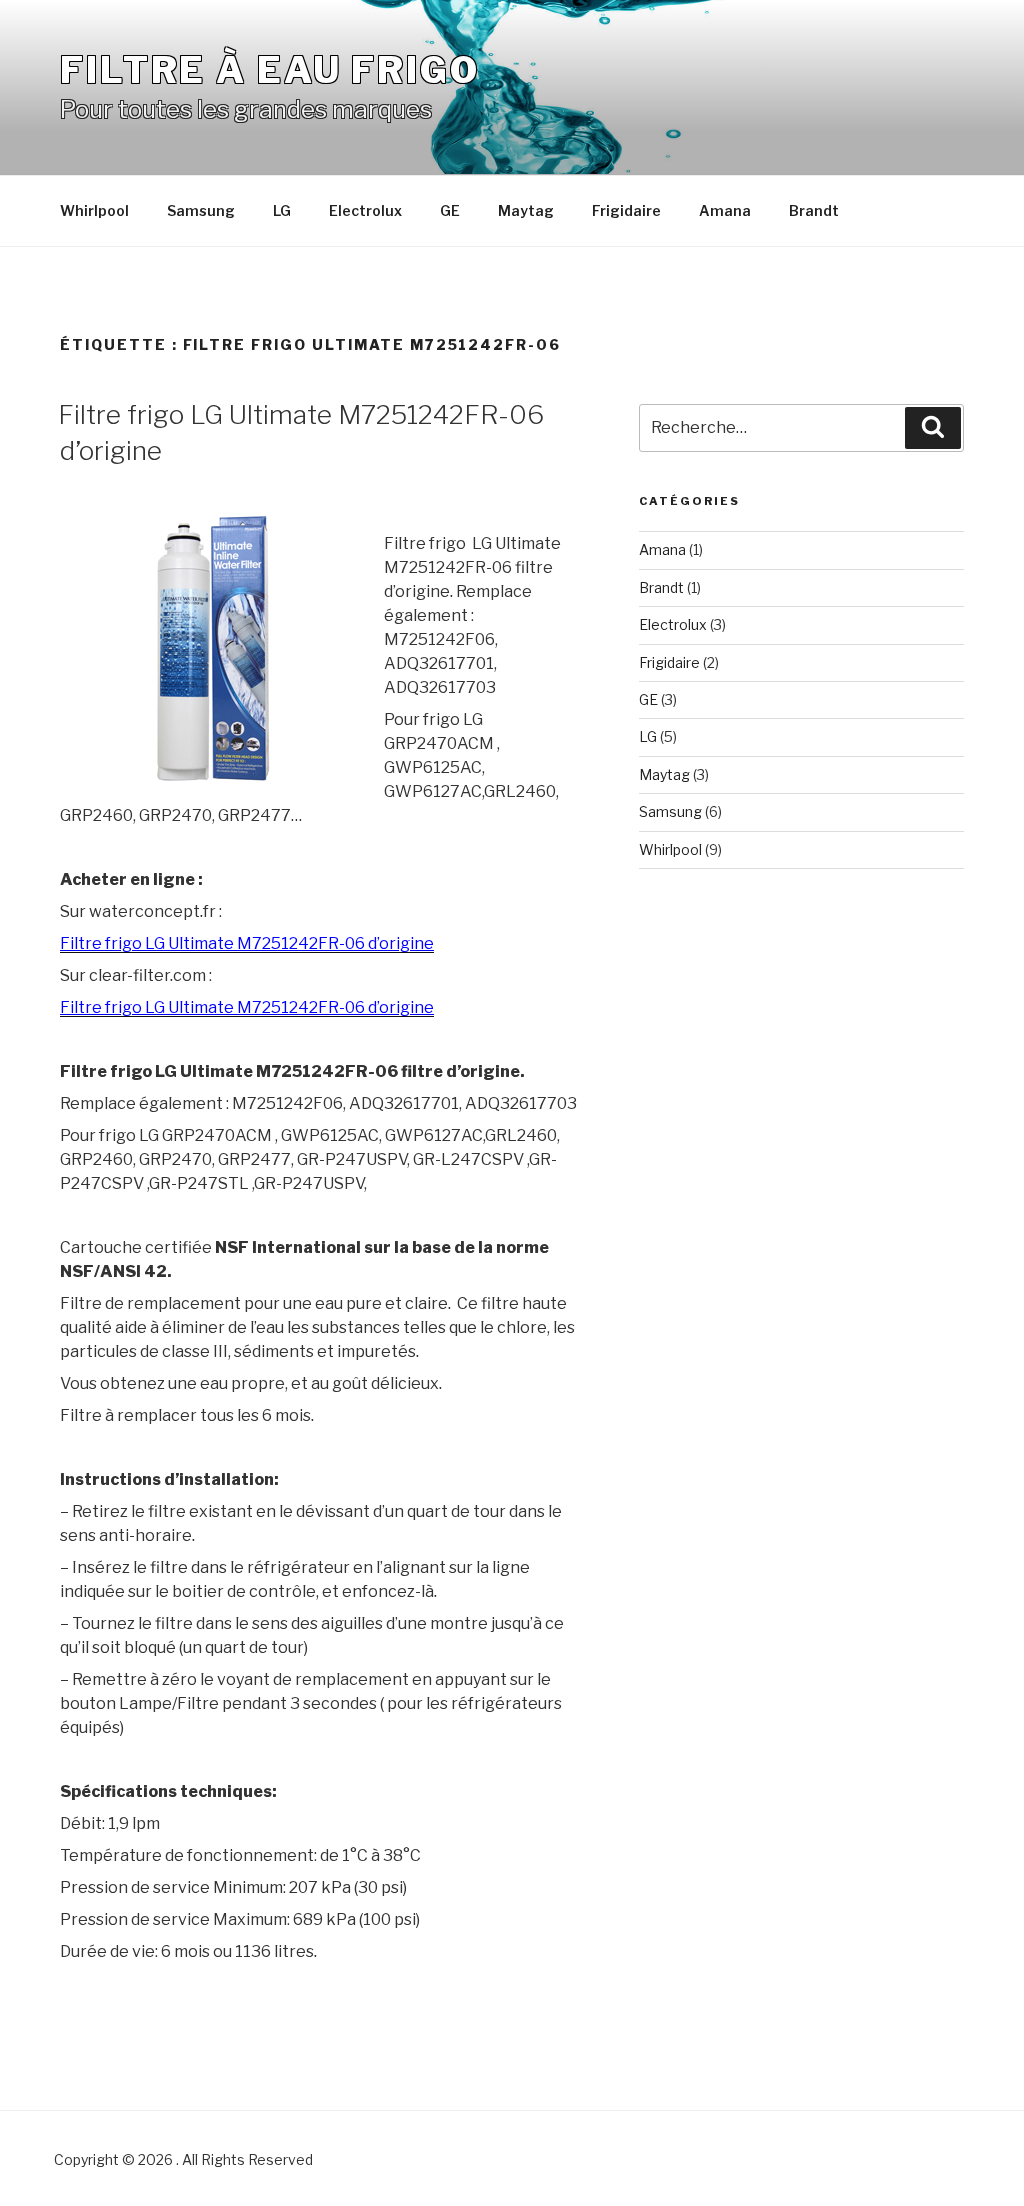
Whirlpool (94, 210)
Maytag (526, 210)
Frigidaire (626, 210)
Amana (725, 210)
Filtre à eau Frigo (270, 70)
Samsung (201, 210)
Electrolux (365, 210)
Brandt (814, 210)
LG (282, 210)
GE (450, 210)
